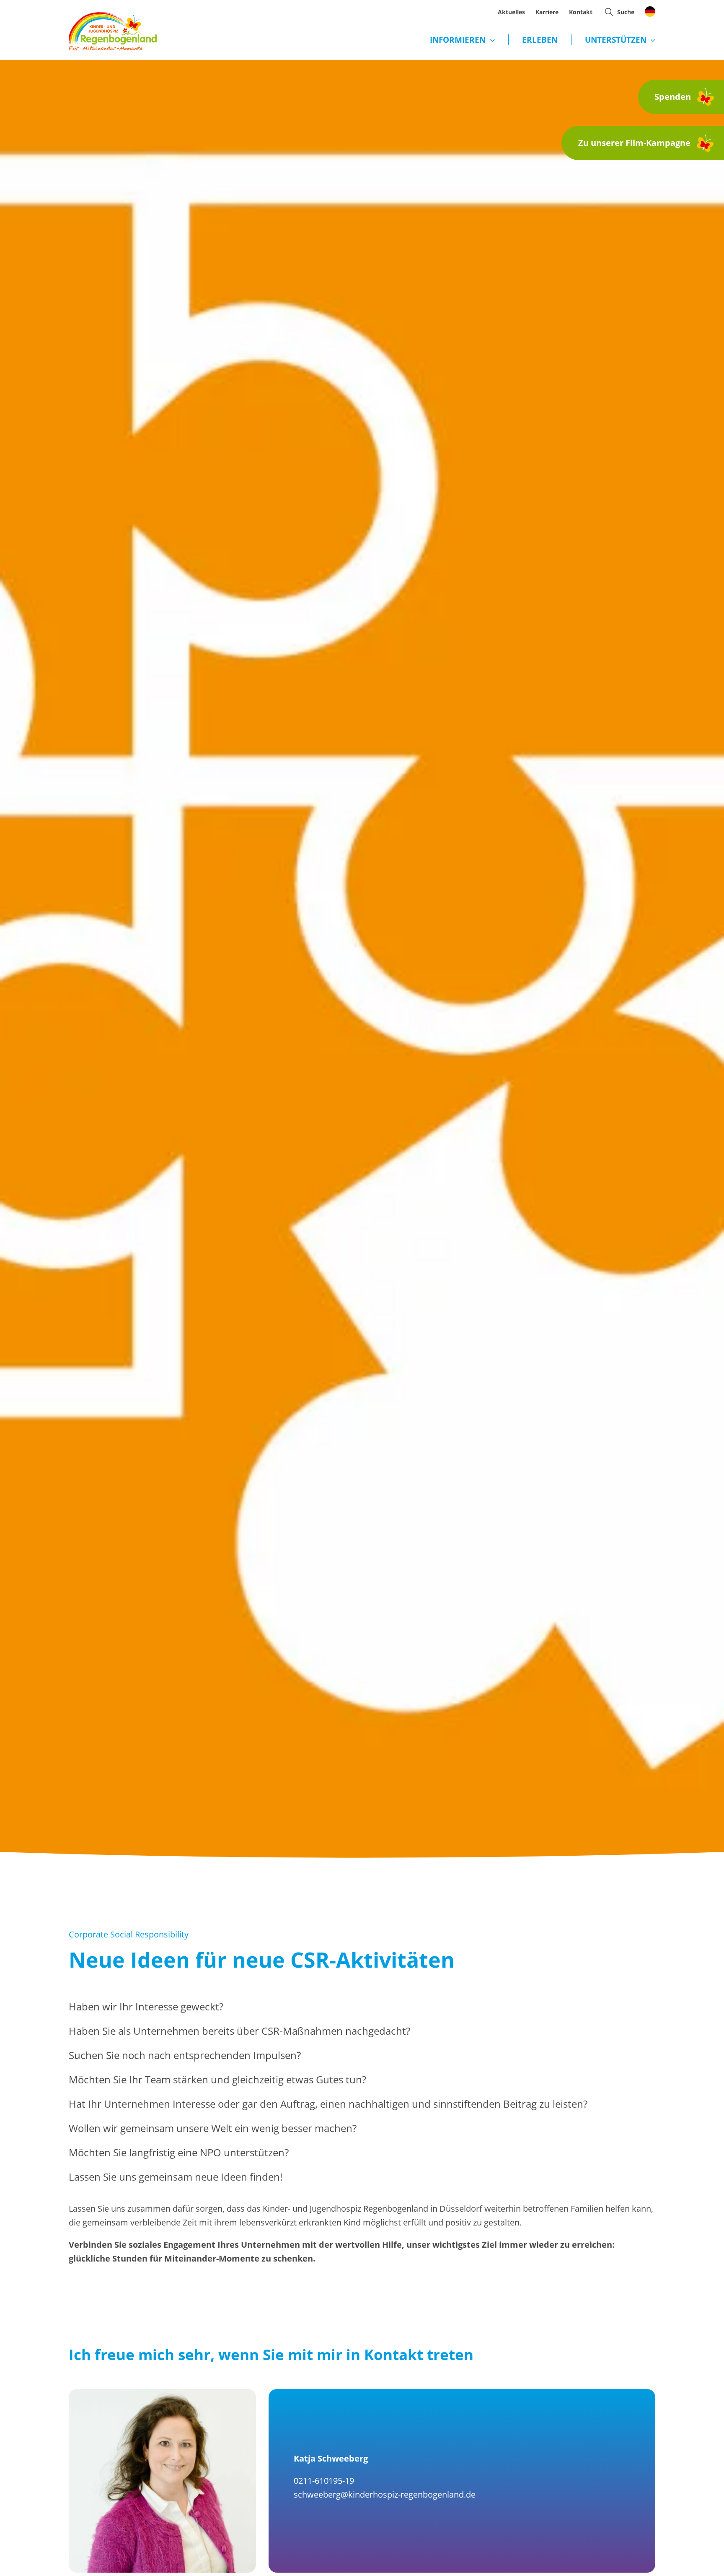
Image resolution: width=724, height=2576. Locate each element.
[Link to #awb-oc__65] (609, 12)
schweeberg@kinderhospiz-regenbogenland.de (385, 2494)
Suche (626, 12)
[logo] (113, 16)
